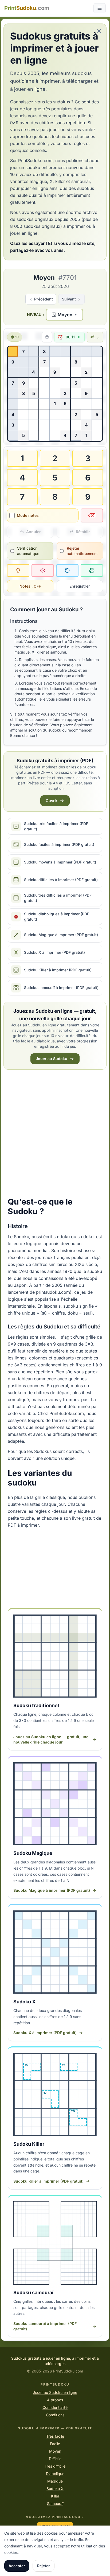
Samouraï (55, 2503)
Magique (55, 2481)
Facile (55, 2444)
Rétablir (83, 532)
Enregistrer (80, 586)
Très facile (55, 2436)
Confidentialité (55, 2407)
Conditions (55, 2415)
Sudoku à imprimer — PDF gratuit (55, 2428)
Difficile (55, 2459)
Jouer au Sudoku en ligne (55, 2392)
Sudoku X (55, 2489)
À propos (55, 2400)
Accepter (17, 2566)
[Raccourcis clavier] (46, 337)
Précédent (44, 299)
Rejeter (44, 2566)
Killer (55, 2496)
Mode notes (28, 515)
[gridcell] (13, 352)
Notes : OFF (30, 586)
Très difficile (55, 2466)
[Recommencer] (67, 570)
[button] (64, 315)
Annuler (34, 532)
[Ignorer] (99, 31)
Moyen (55, 2451)
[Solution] (43, 570)
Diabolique (55, 2474)
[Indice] (18, 570)
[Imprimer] (92, 570)
